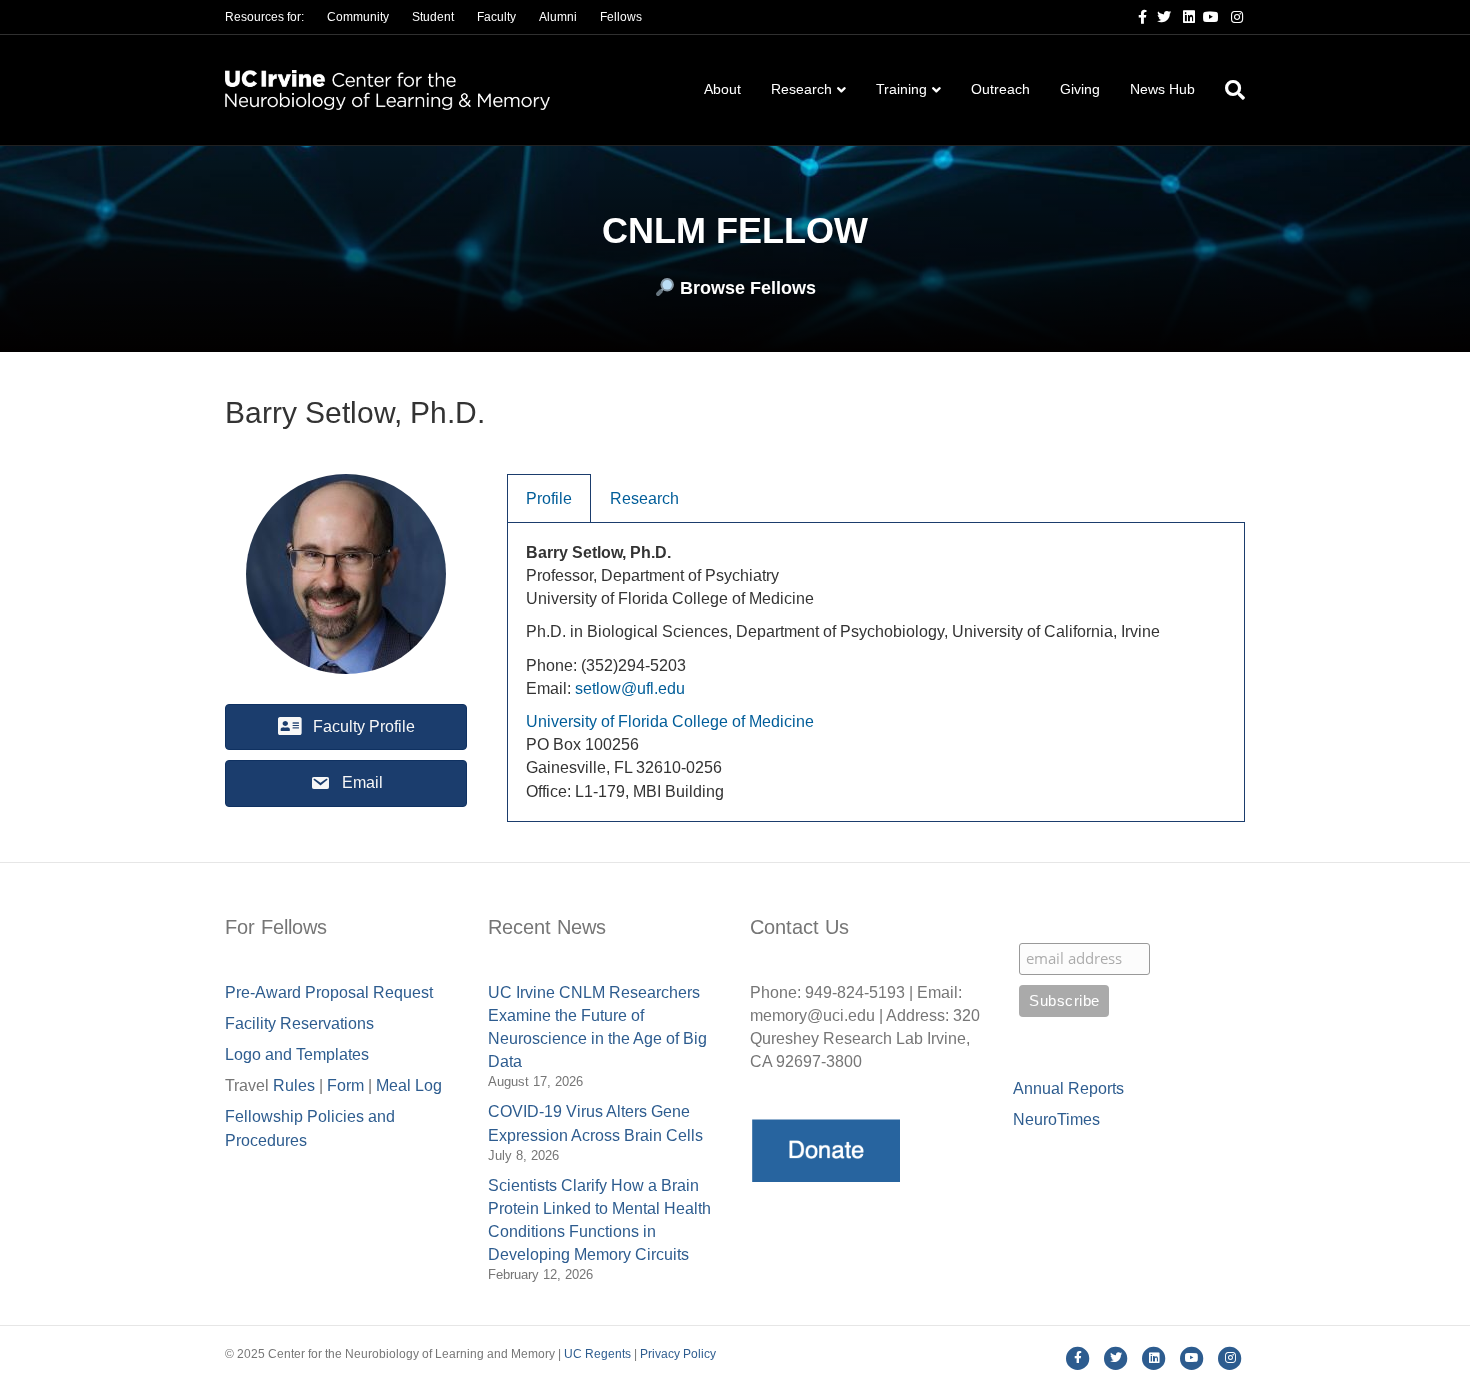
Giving (1080, 89)
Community (358, 17)
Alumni (558, 17)
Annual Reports (1068, 1088)
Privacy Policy (678, 1354)
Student (433, 17)
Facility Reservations (299, 1023)
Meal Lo (409, 1085)
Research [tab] (644, 498)
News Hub (1162, 89)
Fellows (621, 17)
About (722, 89)
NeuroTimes (1056, 1119)
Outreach (1000, 89)
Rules (294, 1085)
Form (345, 1085)
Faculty (496, 17)
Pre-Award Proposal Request (329, 992)
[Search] (1227, 90)
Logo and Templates (297, 1054)
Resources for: (264, 17)
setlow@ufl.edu (630, 688)
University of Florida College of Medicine (670, 721)
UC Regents (597, 1354)
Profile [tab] (549, 498)
